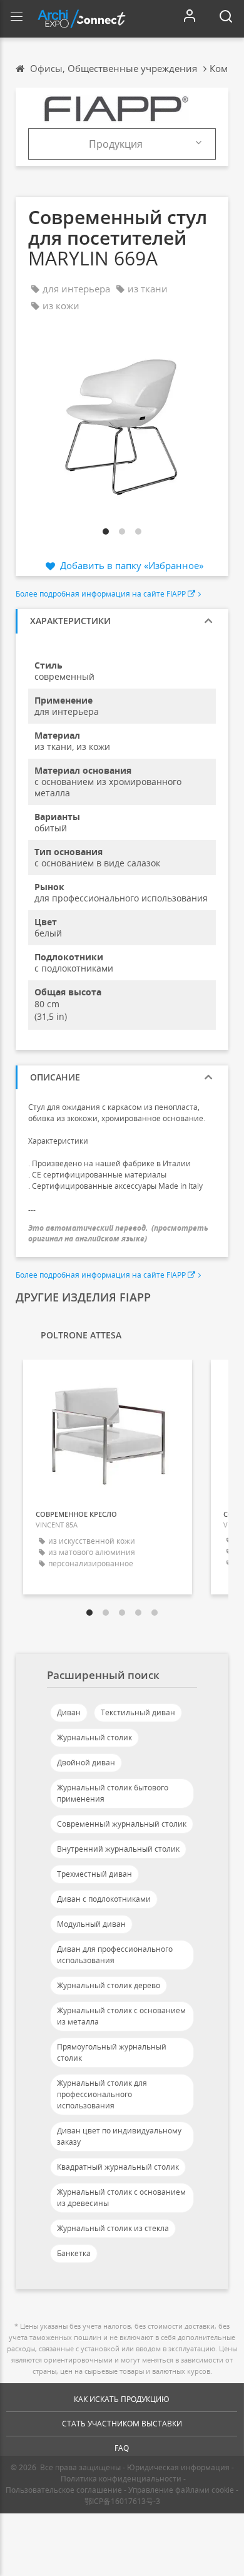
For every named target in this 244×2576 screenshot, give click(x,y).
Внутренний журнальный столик (118, 1849)
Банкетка (74, 2253)
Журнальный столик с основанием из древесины (121, 2198)
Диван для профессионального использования (115, 1955)
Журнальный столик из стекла (113, 2228)
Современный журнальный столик (122, 1824)
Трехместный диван (94, 1874)
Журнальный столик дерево (109, 1985)
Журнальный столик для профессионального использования (102, 2094)
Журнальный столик (94, 1737)
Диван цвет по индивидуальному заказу (119, 2136)
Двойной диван (86, 1763)
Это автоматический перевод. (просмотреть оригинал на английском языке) (118, 1233)
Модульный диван (91, 1924)
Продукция (116, 144)
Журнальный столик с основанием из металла (121, 2016)
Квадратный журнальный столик (118, 2167)
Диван (69, 1712)
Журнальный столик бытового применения (113, 1793)
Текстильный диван (138, 1712)
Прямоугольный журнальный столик (112, 2052)
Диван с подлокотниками (104, 1899)
